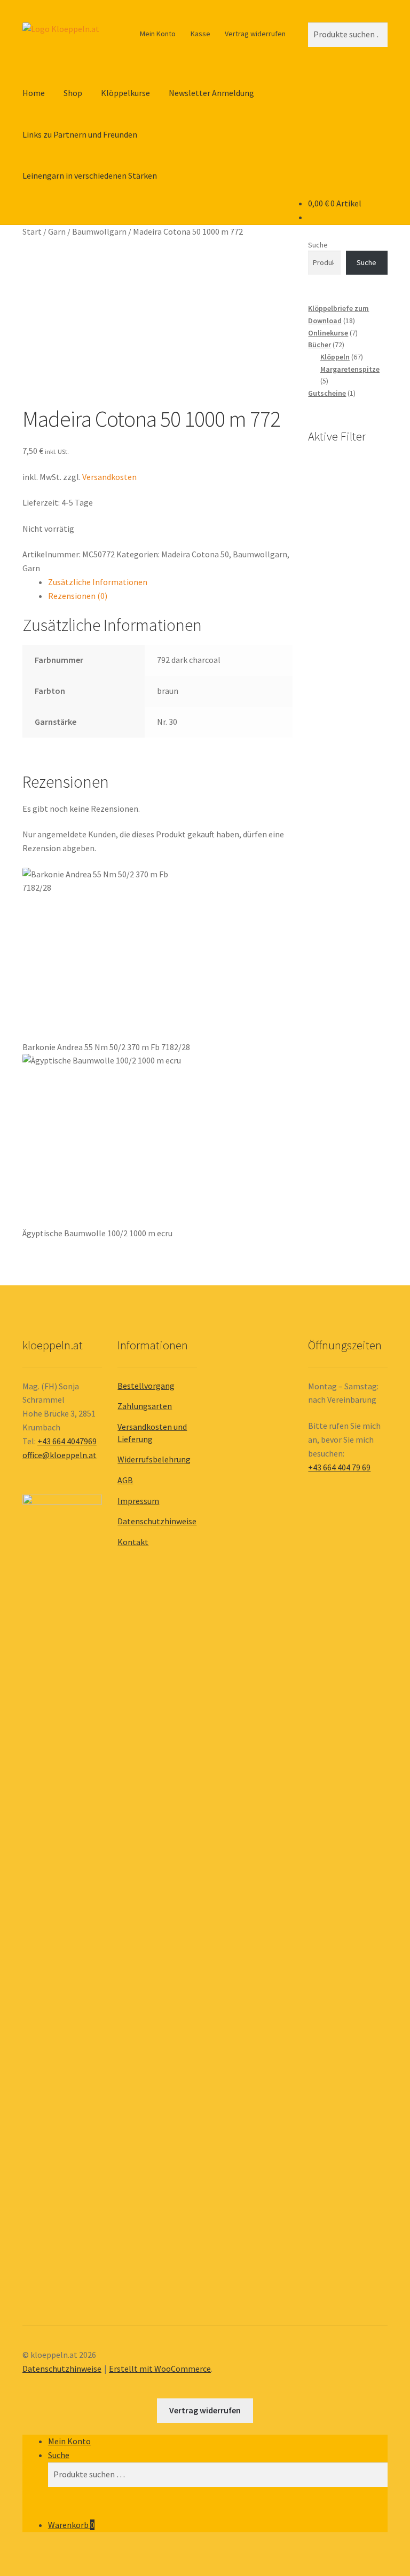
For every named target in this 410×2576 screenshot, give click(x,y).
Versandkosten (109, 477)
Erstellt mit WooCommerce (160, 2369)
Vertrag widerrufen (255, 34)
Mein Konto (158, 34)
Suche (318, 245)
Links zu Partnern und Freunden (80, 134)
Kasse (200, 34)
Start (32, 231)
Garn (57, 231)
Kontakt (133, 1542)
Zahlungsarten (145, 1406)
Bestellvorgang (146, 1386)
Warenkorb (71, 2525)
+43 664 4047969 (67, 1441)
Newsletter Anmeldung (211, 93)
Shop (73, 93)
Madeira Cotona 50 (195, 554)
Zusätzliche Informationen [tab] (98, 582)
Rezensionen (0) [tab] (78, 596)
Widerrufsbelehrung (154, 1459)
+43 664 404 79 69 (339, 1467)
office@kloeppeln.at (60, 1455)
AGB (125, 1480)
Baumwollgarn (99, 231)
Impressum (138, 1501)
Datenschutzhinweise (157, 1521)
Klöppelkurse (125, 93)
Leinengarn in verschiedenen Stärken (90, 175)
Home (34, 93)
